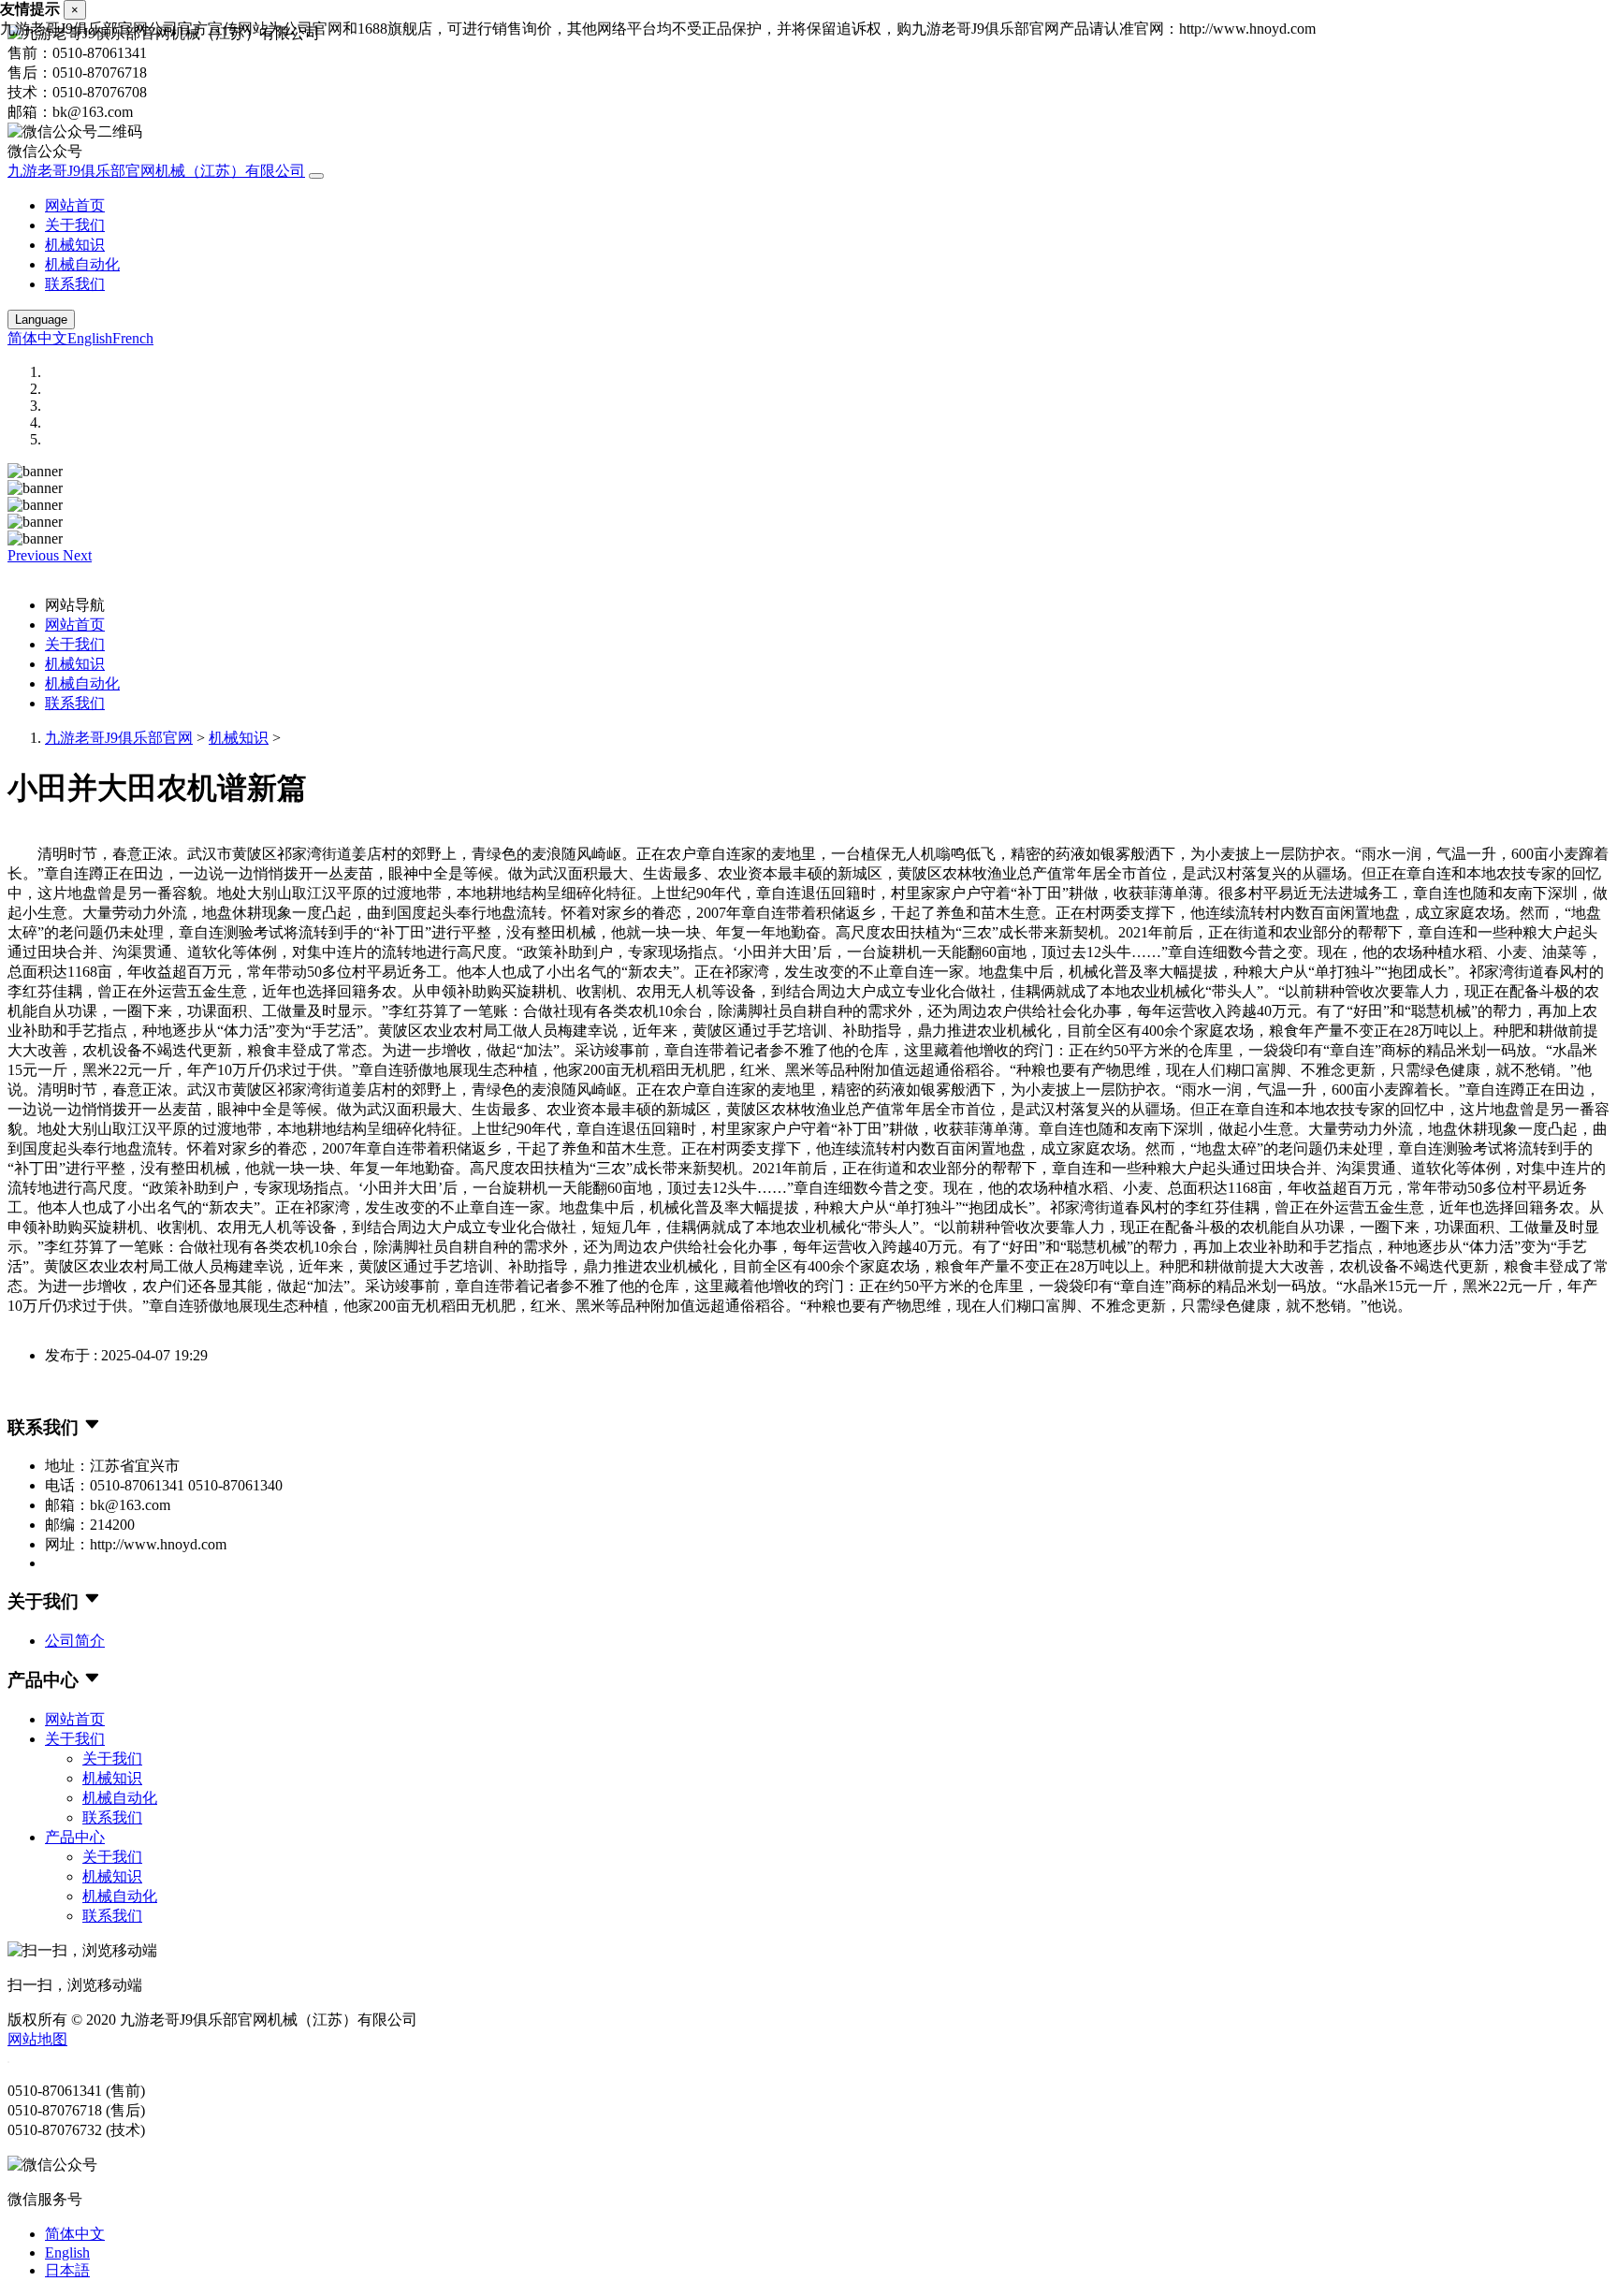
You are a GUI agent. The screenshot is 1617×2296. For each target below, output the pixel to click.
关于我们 (75, 225)
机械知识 (75, 245)
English (90, 338)
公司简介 (75, 1641)
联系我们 (75, 284)
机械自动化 (82, 264)
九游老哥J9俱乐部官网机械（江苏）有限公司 (156, 171)
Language (41, 320)
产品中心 (75, 1837)
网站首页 (75, 205)
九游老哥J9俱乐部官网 (119, 738)
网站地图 (37, 2039)
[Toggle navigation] (316, 176)
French (133, 338)
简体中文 (37, 338)
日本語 (67, 2270)
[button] (35, 555)
